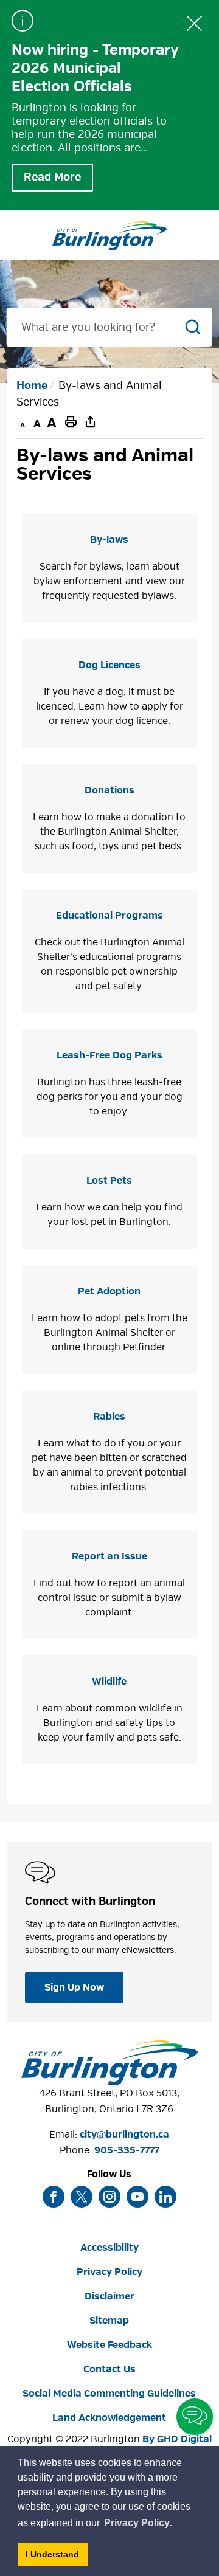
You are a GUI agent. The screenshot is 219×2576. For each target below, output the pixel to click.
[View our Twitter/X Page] (82, 2197)
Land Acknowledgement (109, 2418)
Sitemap (109, 2321)
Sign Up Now (74, 1987)
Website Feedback (109, 2345)
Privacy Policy (109, 2272)
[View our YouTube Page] (137, 2197)
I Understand (57, 2557)
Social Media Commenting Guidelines (109, 2394)
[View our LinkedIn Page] (165, 2197)
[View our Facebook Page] (54, 2197)
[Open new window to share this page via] (91, 421)
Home (32, 386)
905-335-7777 (127, 2150)
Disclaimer (109, 2296)
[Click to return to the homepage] (109, 236)
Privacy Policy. (139, 2525)
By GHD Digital (177, 2439)
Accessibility (109, 2248)
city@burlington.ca (124, 2135)
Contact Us (109, 2369)
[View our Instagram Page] (109, 2197)
